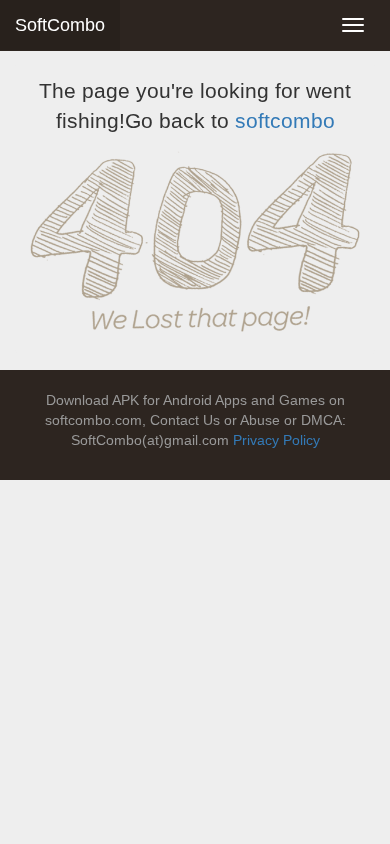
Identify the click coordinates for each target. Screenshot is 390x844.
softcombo (285, 120)
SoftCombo (60, 25)
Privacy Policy (276, 440)
